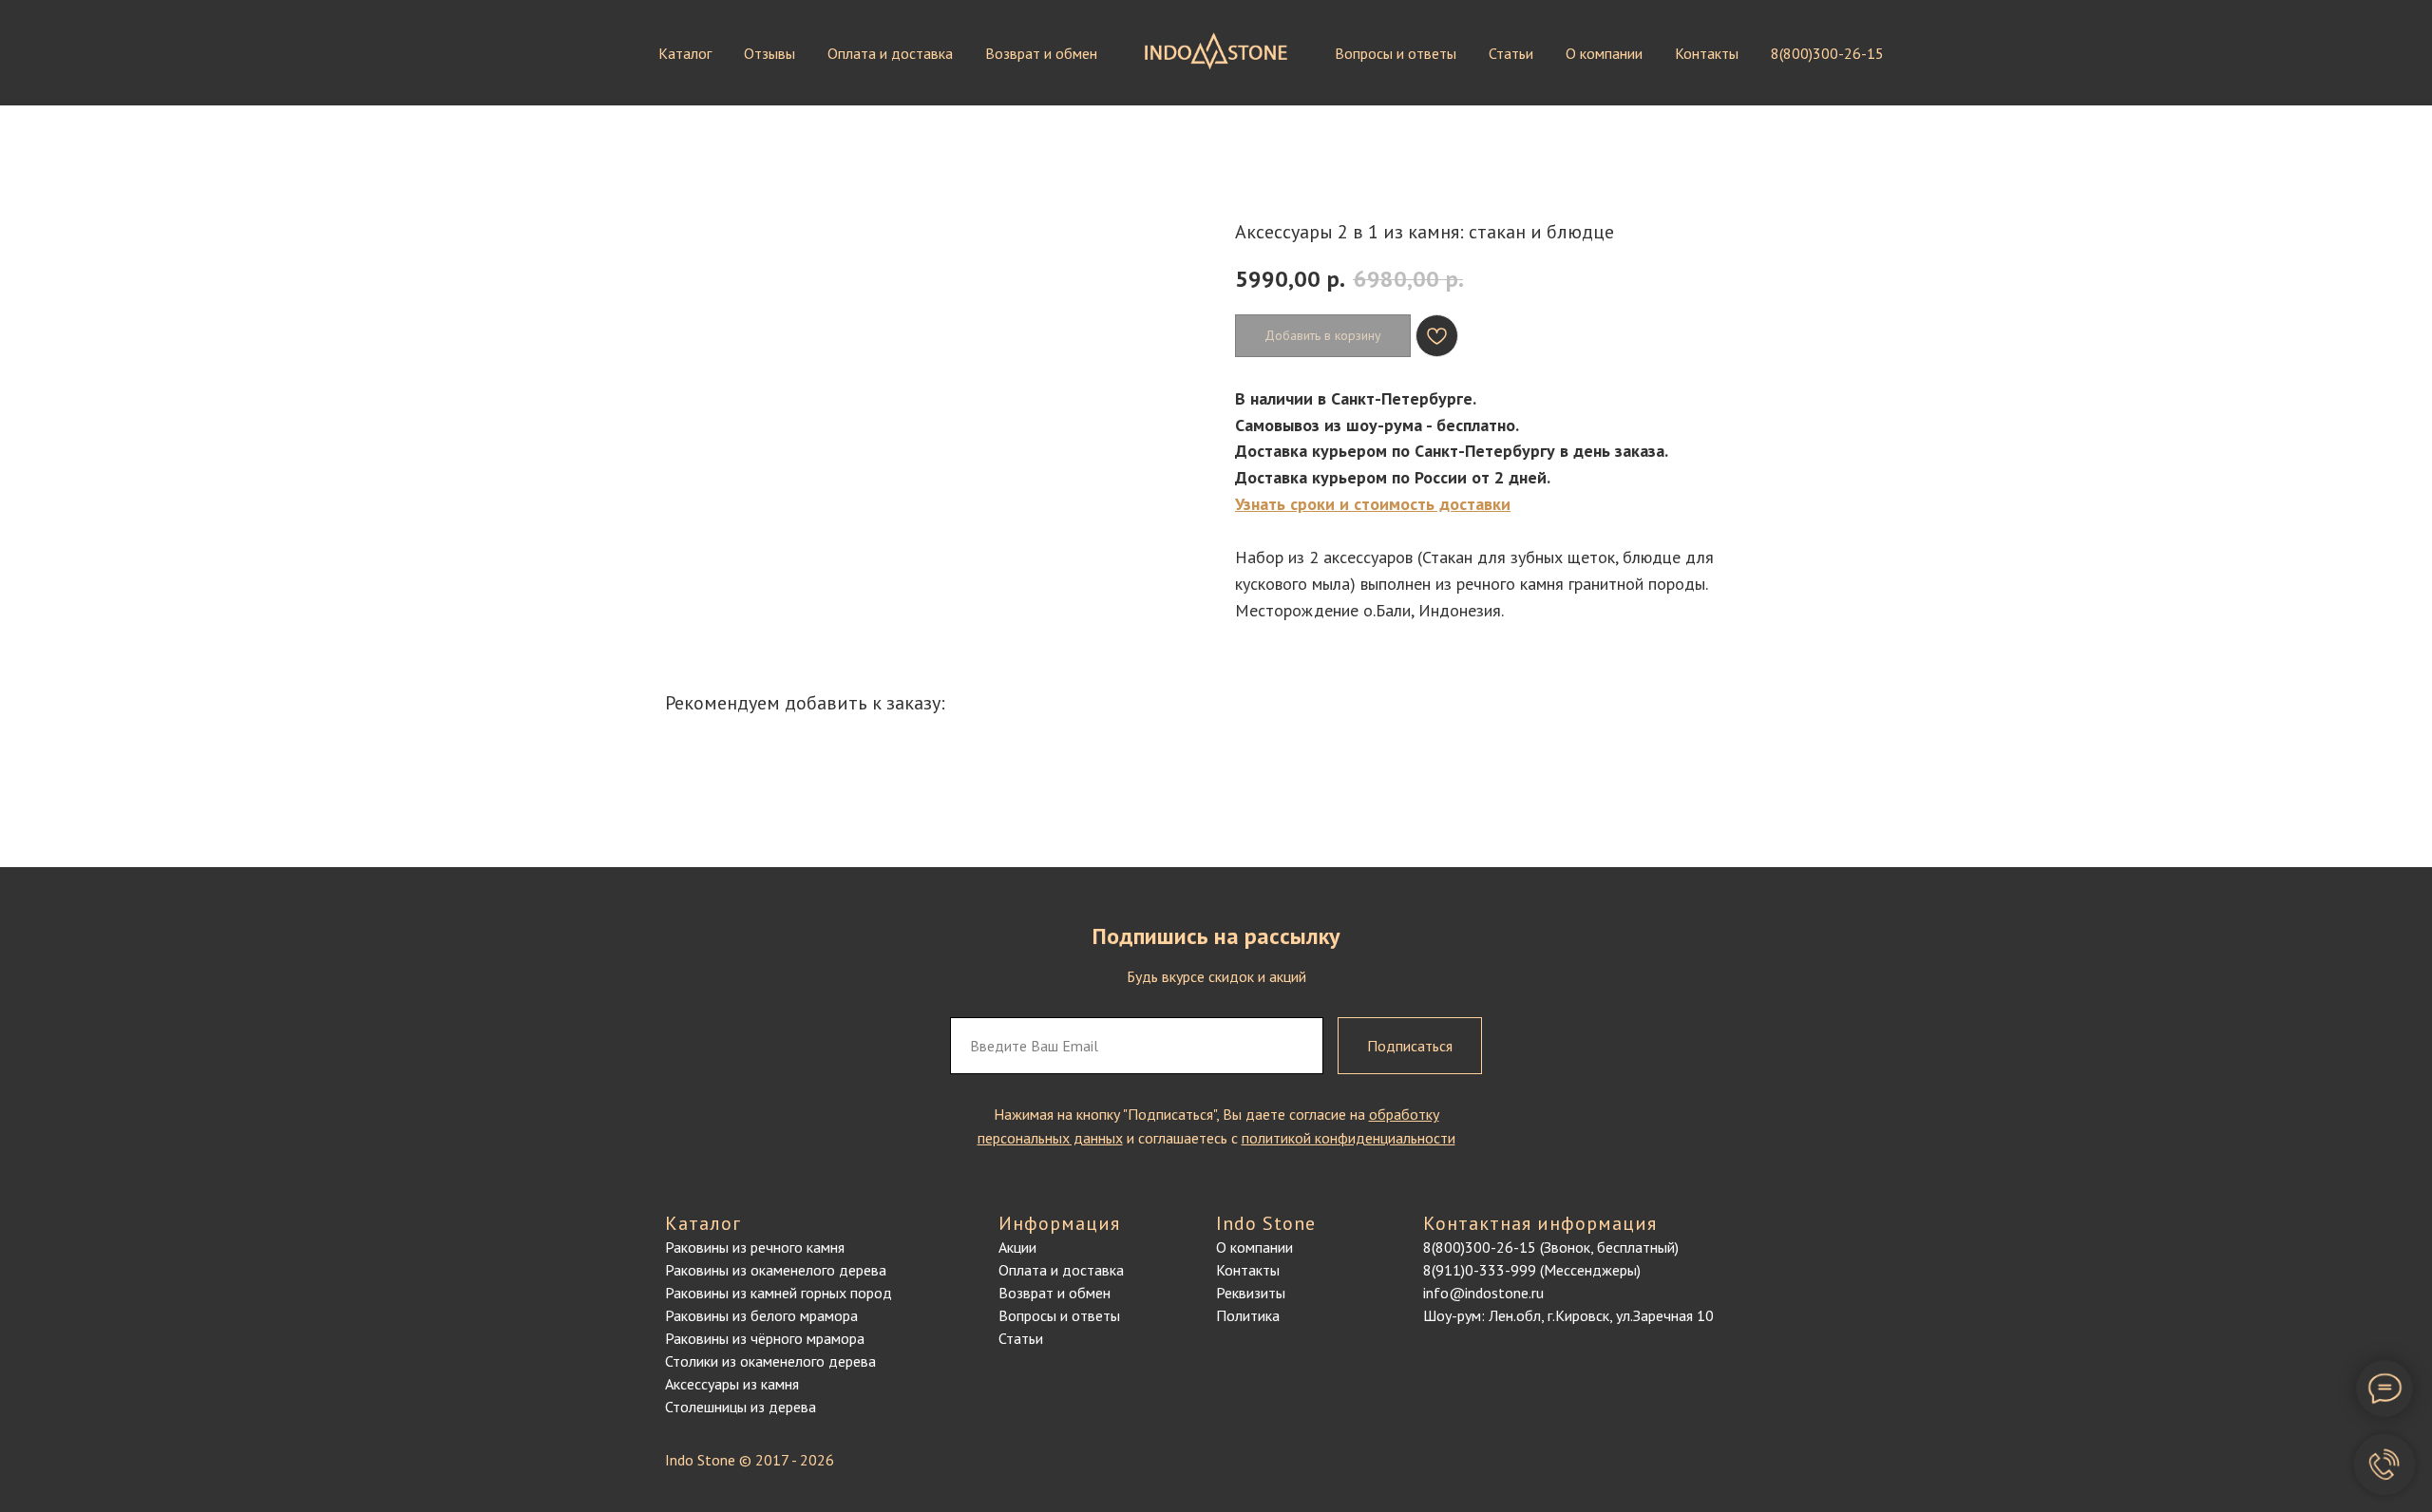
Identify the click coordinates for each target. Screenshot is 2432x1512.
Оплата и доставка (890, 53)
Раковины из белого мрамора (761, 1315)
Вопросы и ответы (1396, 53)
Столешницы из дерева (741, 1407)
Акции (1017, 1247)
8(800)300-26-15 (1827, 53)
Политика (1248, 1315)
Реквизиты (1251, 1293)
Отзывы (769, 53)
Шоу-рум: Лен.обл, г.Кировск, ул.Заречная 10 (1568, 1315)
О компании (1604, 53)
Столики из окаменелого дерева (770, 1361)
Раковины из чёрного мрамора (765, 1338)
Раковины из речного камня (755, 1247)
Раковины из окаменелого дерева (776, 1270)
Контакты (1707, 53)
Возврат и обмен (1041, 53)
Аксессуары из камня (732, 1384)
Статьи (1511, 53)
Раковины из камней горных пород (779, 1293)
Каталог (685, 53)
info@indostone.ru (1483, 1293)
